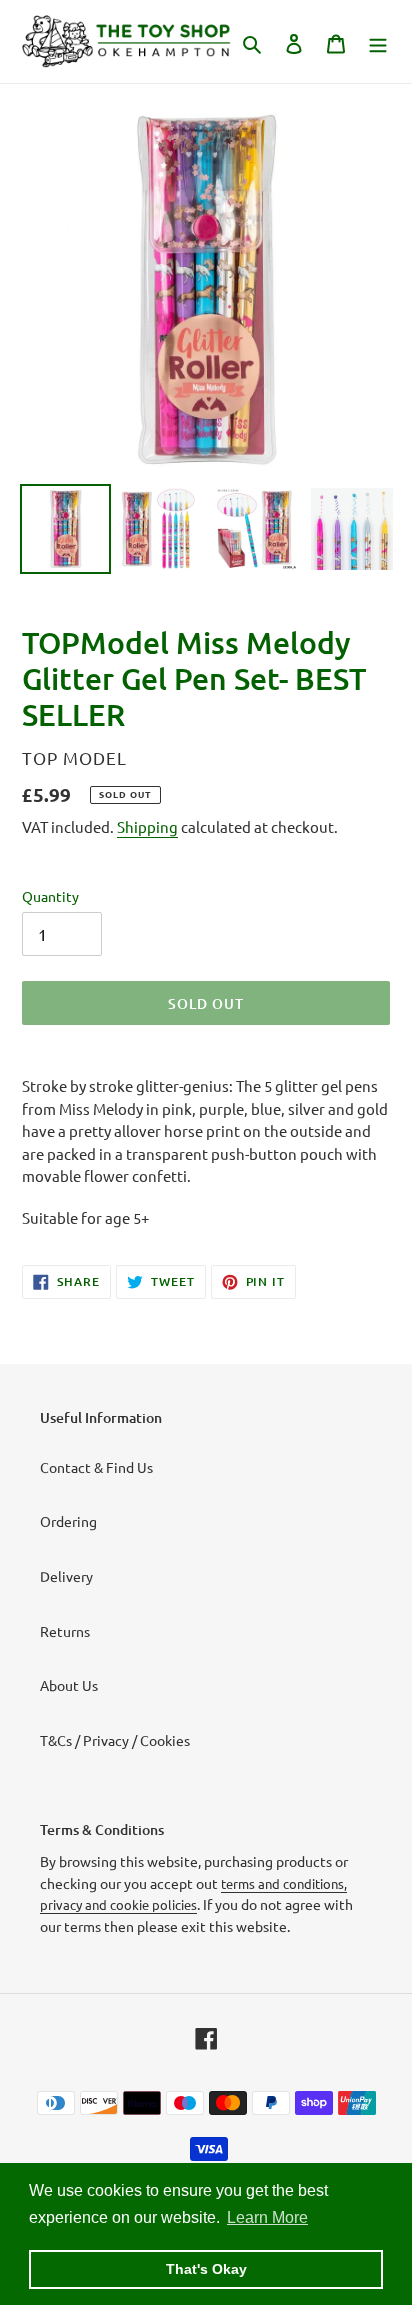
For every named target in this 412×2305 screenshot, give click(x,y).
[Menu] (378, 41)
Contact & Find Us (96, 1467)
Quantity (50, 896)
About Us (69, 1685)
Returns (65, 1631)
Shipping (147, 826)
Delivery (66, 1576)
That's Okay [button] (206, 2269)
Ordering (68, 1521)
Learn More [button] (267, 2217)
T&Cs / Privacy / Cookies (115, 1740)
